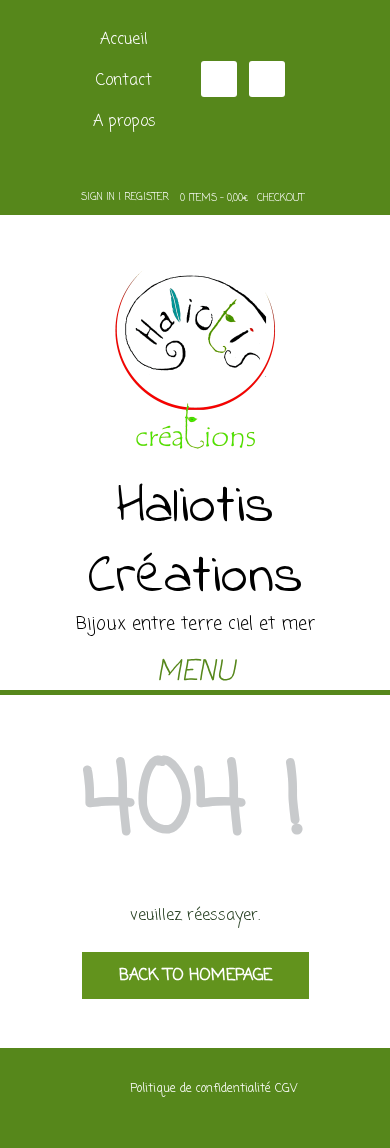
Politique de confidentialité (200, 1089)
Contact (124, 81)
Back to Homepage (195, 976)
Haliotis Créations (195, 543)
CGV (286, 1089)
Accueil (124, 40)
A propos (124, 122)
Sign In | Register (125, 197)
